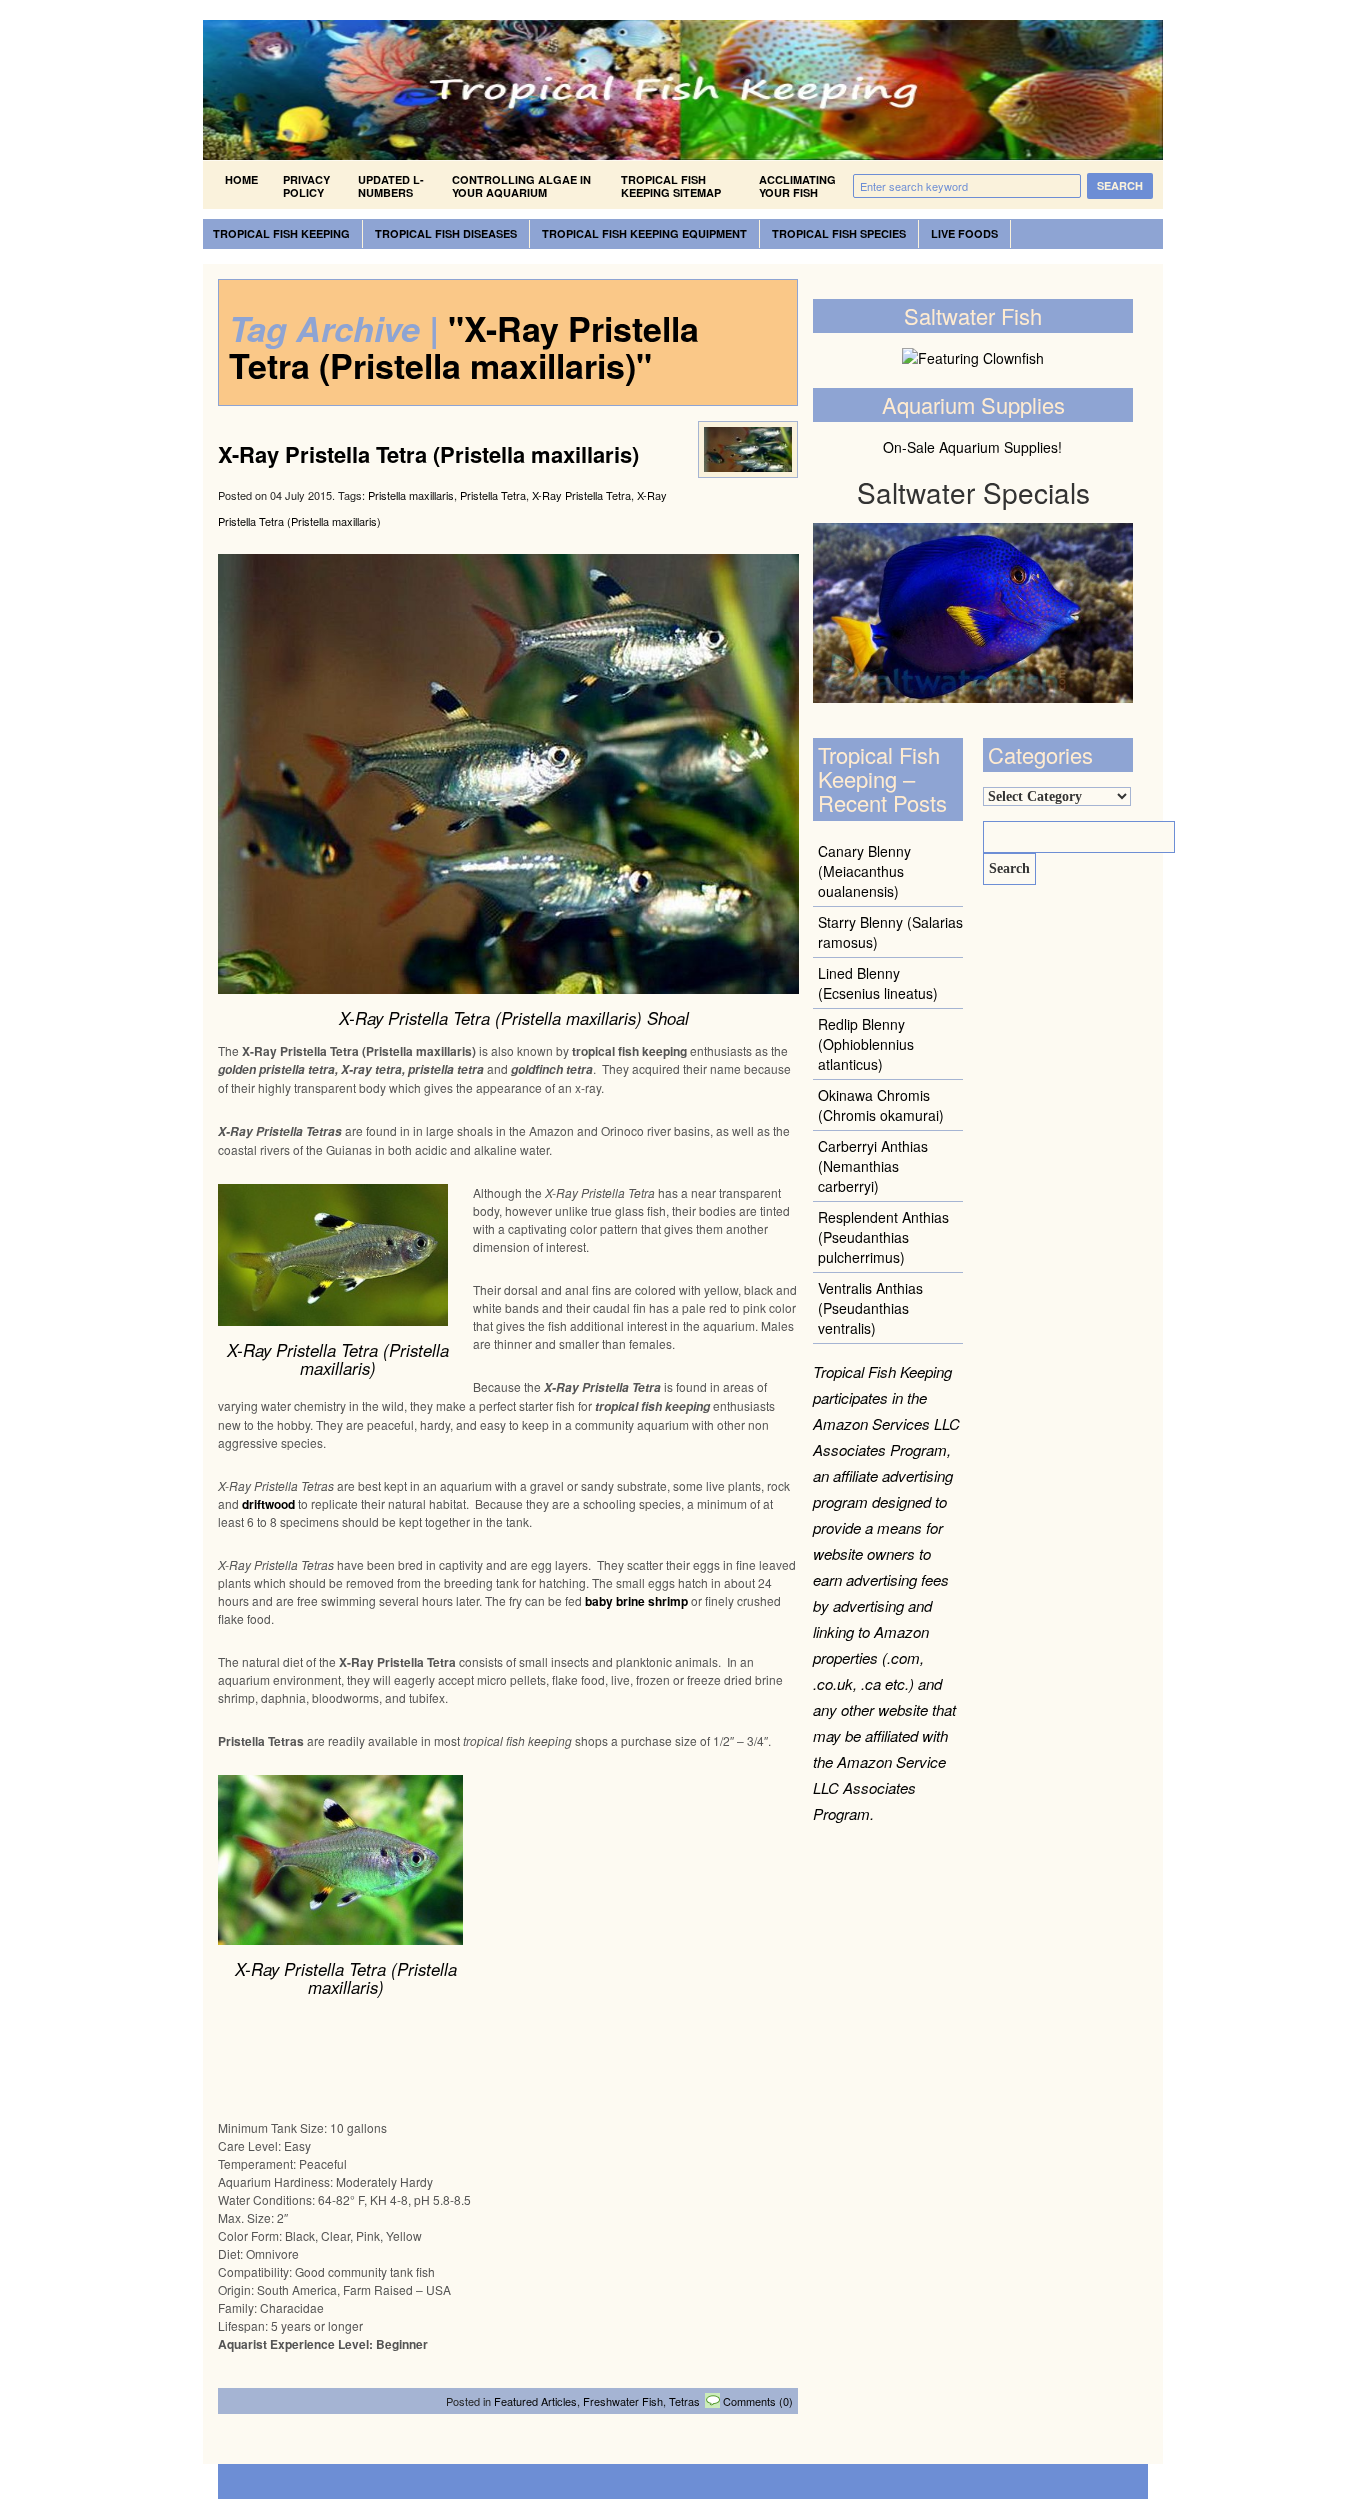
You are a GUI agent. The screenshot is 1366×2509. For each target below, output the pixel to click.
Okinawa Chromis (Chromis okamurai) (881, 1105)
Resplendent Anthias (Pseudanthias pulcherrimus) (883, 1237)
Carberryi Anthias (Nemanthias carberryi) (873, 1166)
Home (241, 179)
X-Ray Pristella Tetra (581, 495)
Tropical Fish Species (839, 233)
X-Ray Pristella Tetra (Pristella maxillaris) (428, 454)
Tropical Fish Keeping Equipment (644, 233)
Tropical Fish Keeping (281, 233)
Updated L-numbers (391, 186)
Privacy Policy (306, 186)
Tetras (684, 2401)
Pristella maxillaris (411, 495)
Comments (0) (758, 2401)
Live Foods (964, 233)
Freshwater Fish (623, 2401)
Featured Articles (535, 2401)
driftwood (268, 1504)
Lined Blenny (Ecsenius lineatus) (878, 983)
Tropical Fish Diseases (446, 233)
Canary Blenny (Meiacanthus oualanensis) (864, 871)
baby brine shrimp (636, 1601)
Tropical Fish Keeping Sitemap (671, 186)
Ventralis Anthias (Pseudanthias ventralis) (870, 1308)
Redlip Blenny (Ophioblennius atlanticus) (866, 1044)
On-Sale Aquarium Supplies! (972, 447)
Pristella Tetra (493, 495)
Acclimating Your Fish (797, 186)
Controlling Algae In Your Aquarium (521, 186)
